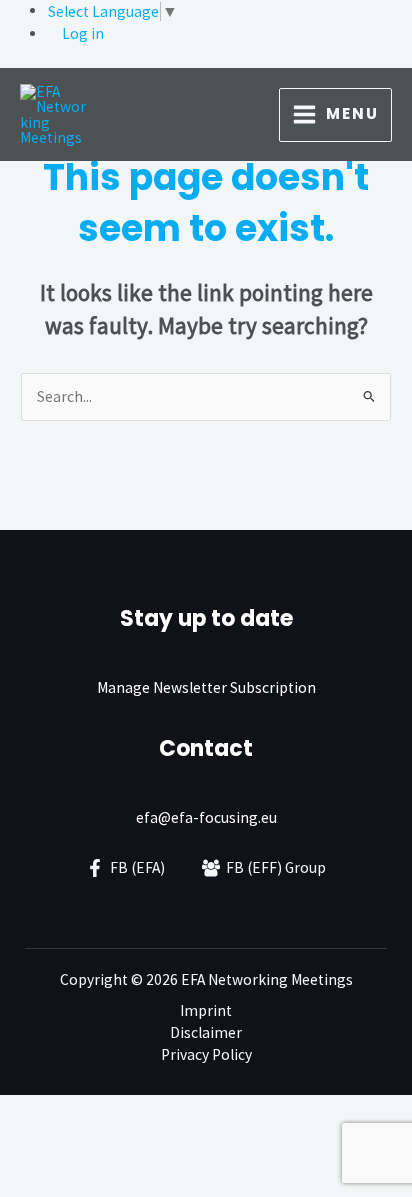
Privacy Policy (206, 1054)
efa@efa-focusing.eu (206, 817)
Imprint (206, 1010)
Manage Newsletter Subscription (206, 687)
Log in (83, 33)
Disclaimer (206, 1032)
